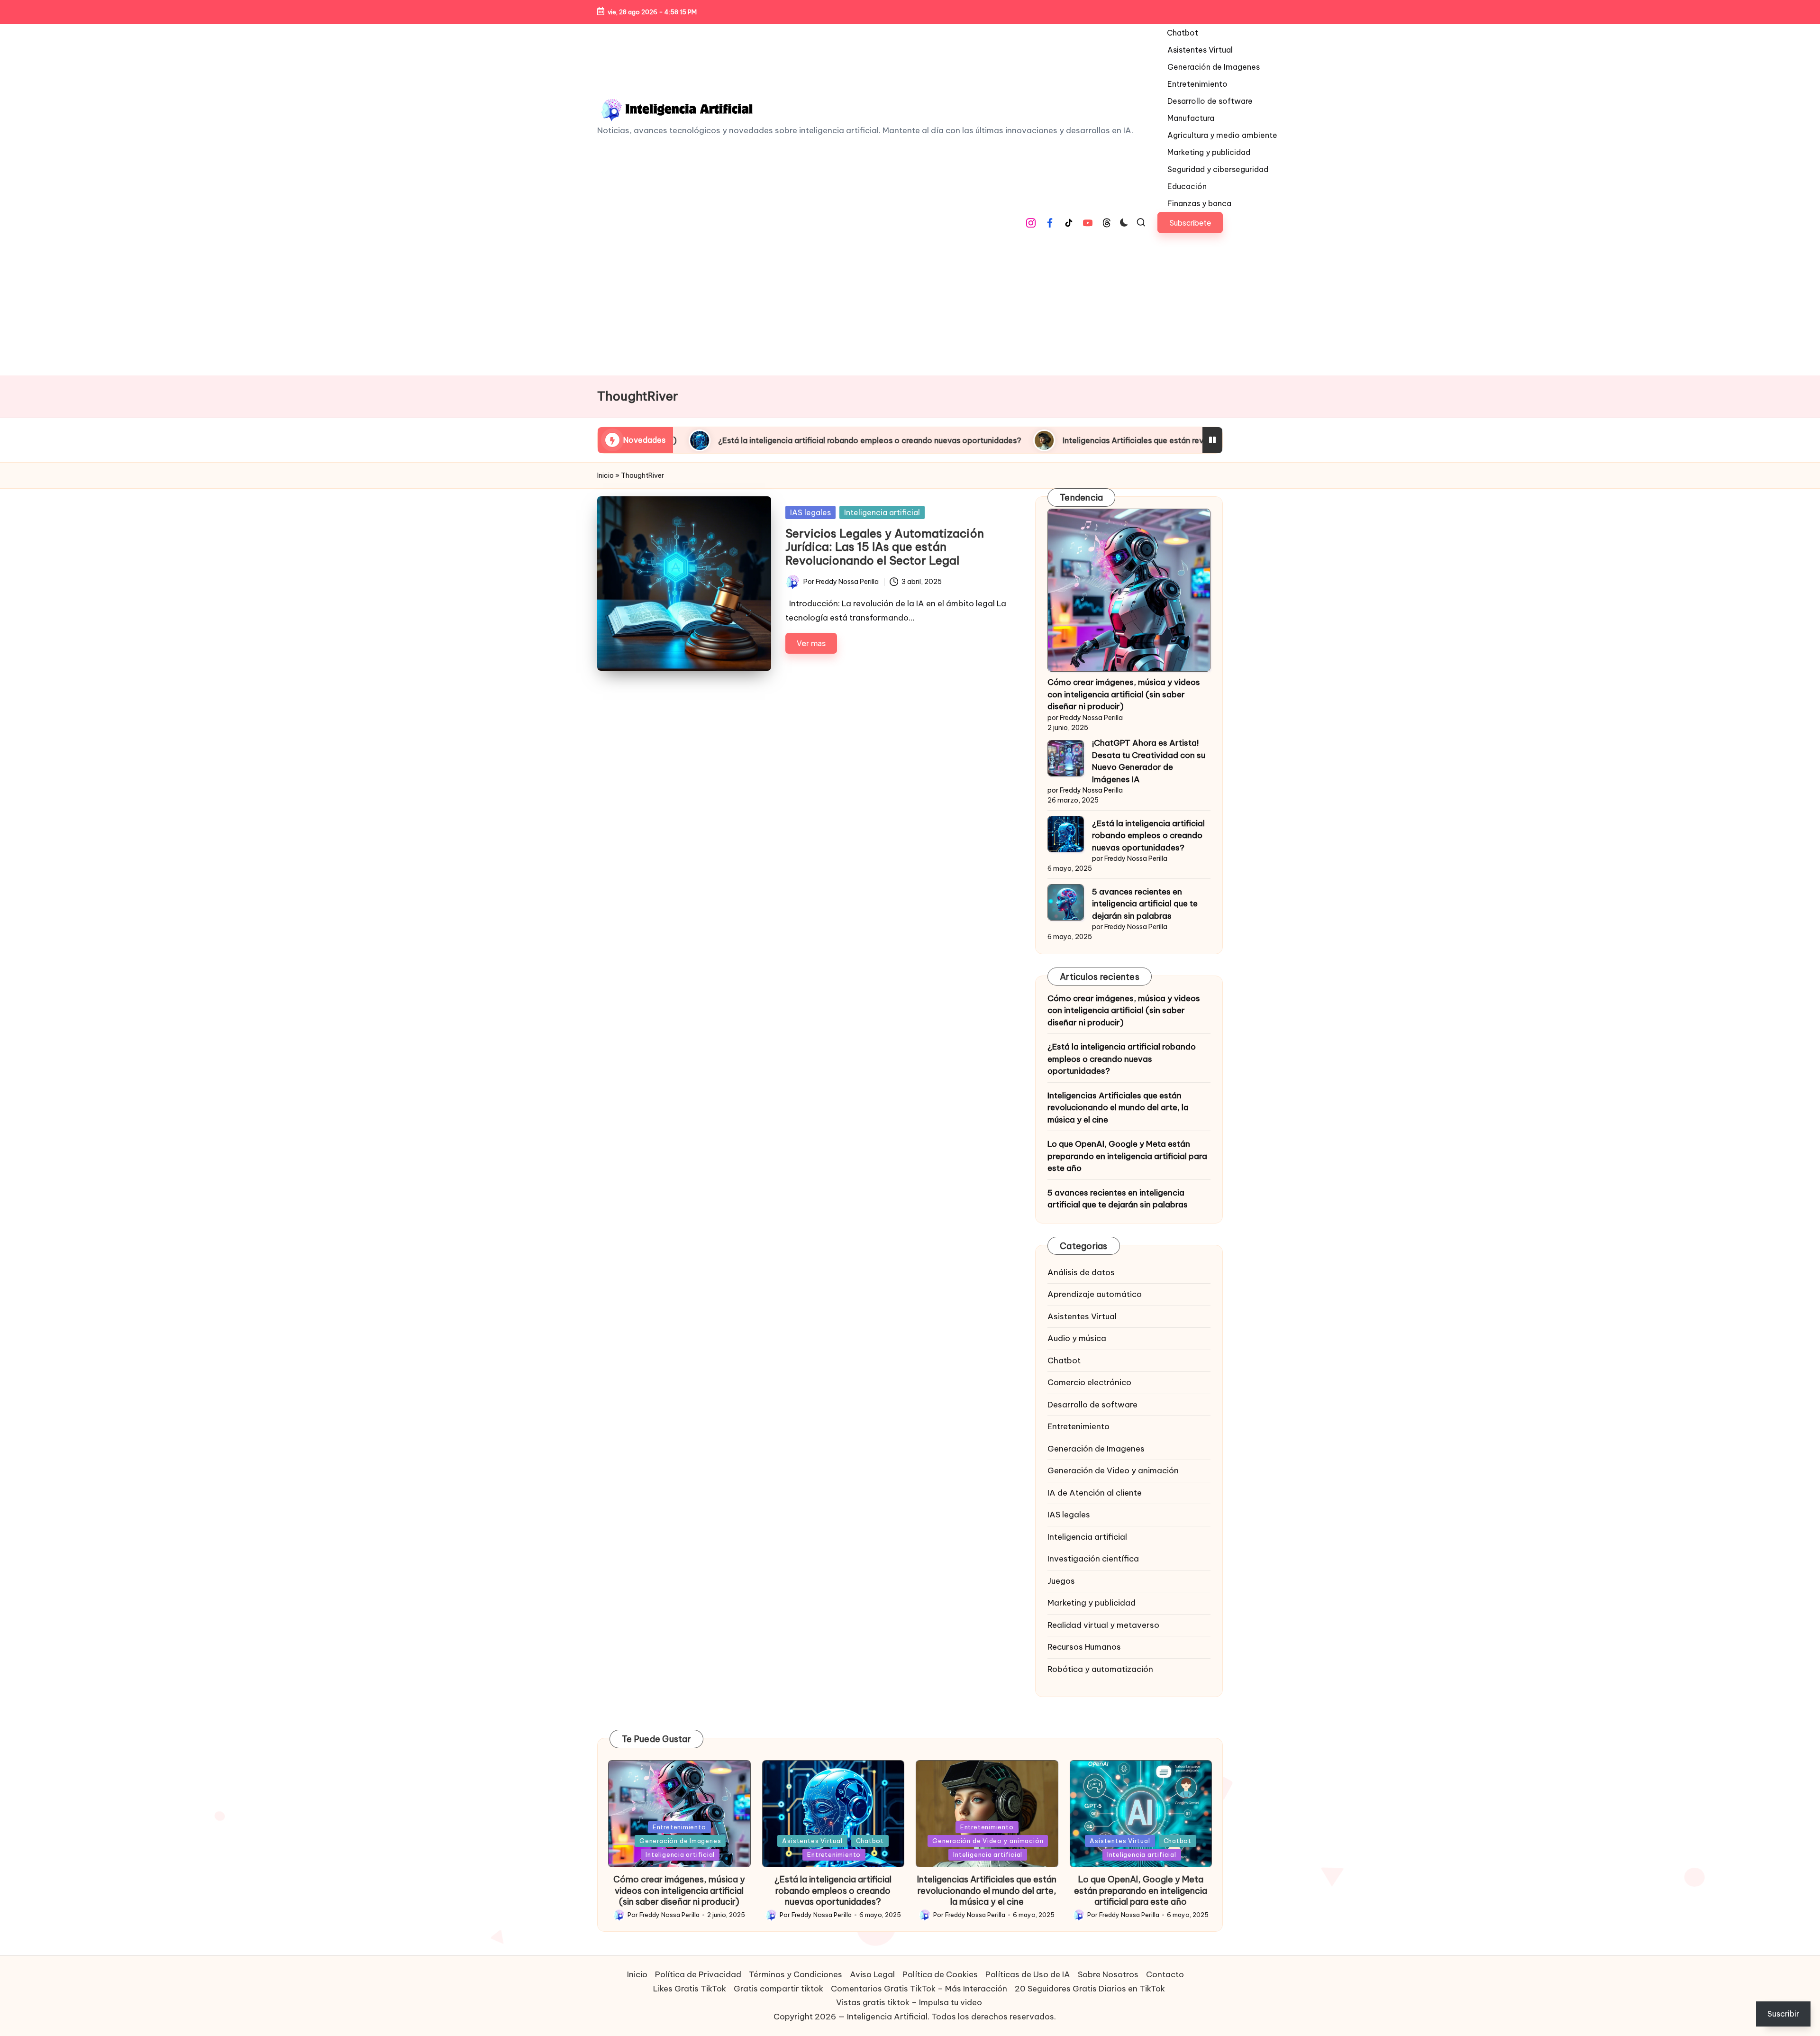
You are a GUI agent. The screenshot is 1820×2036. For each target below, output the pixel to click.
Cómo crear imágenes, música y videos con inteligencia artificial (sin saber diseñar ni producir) (1124, 694)
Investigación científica (1093, 1559)
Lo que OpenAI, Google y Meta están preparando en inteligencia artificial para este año (1127, 1156)
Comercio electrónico (1089, 1382)
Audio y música (1077, 1338)
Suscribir (1783, 2014)
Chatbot (1064, 1360)
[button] (1190, 223)
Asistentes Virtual (1082, 1316)
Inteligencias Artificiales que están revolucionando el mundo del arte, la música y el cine (1021, 440)
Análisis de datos (1081, 1272)
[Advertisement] (910, 304)
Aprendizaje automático (1095, 1294)
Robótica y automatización (1100, 1669)
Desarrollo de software (1092, 1405)
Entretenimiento (1078, 1426)
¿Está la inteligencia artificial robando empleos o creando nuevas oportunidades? (1148, 835)
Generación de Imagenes (1096, 1449)
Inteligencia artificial (882, 512)
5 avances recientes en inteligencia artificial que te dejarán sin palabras (1145, 904)
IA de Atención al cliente (1095, 1493)
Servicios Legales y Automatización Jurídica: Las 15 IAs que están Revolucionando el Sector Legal (885, 547)
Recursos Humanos (1084, 1647)
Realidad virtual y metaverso (1103, 1625)
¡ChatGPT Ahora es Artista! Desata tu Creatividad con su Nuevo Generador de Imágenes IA (1149, 761)
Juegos (1061, 1581)
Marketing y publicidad (1092, 1603)
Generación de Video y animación (1113, 1470)
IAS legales (810, 512)
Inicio (605, 475)
